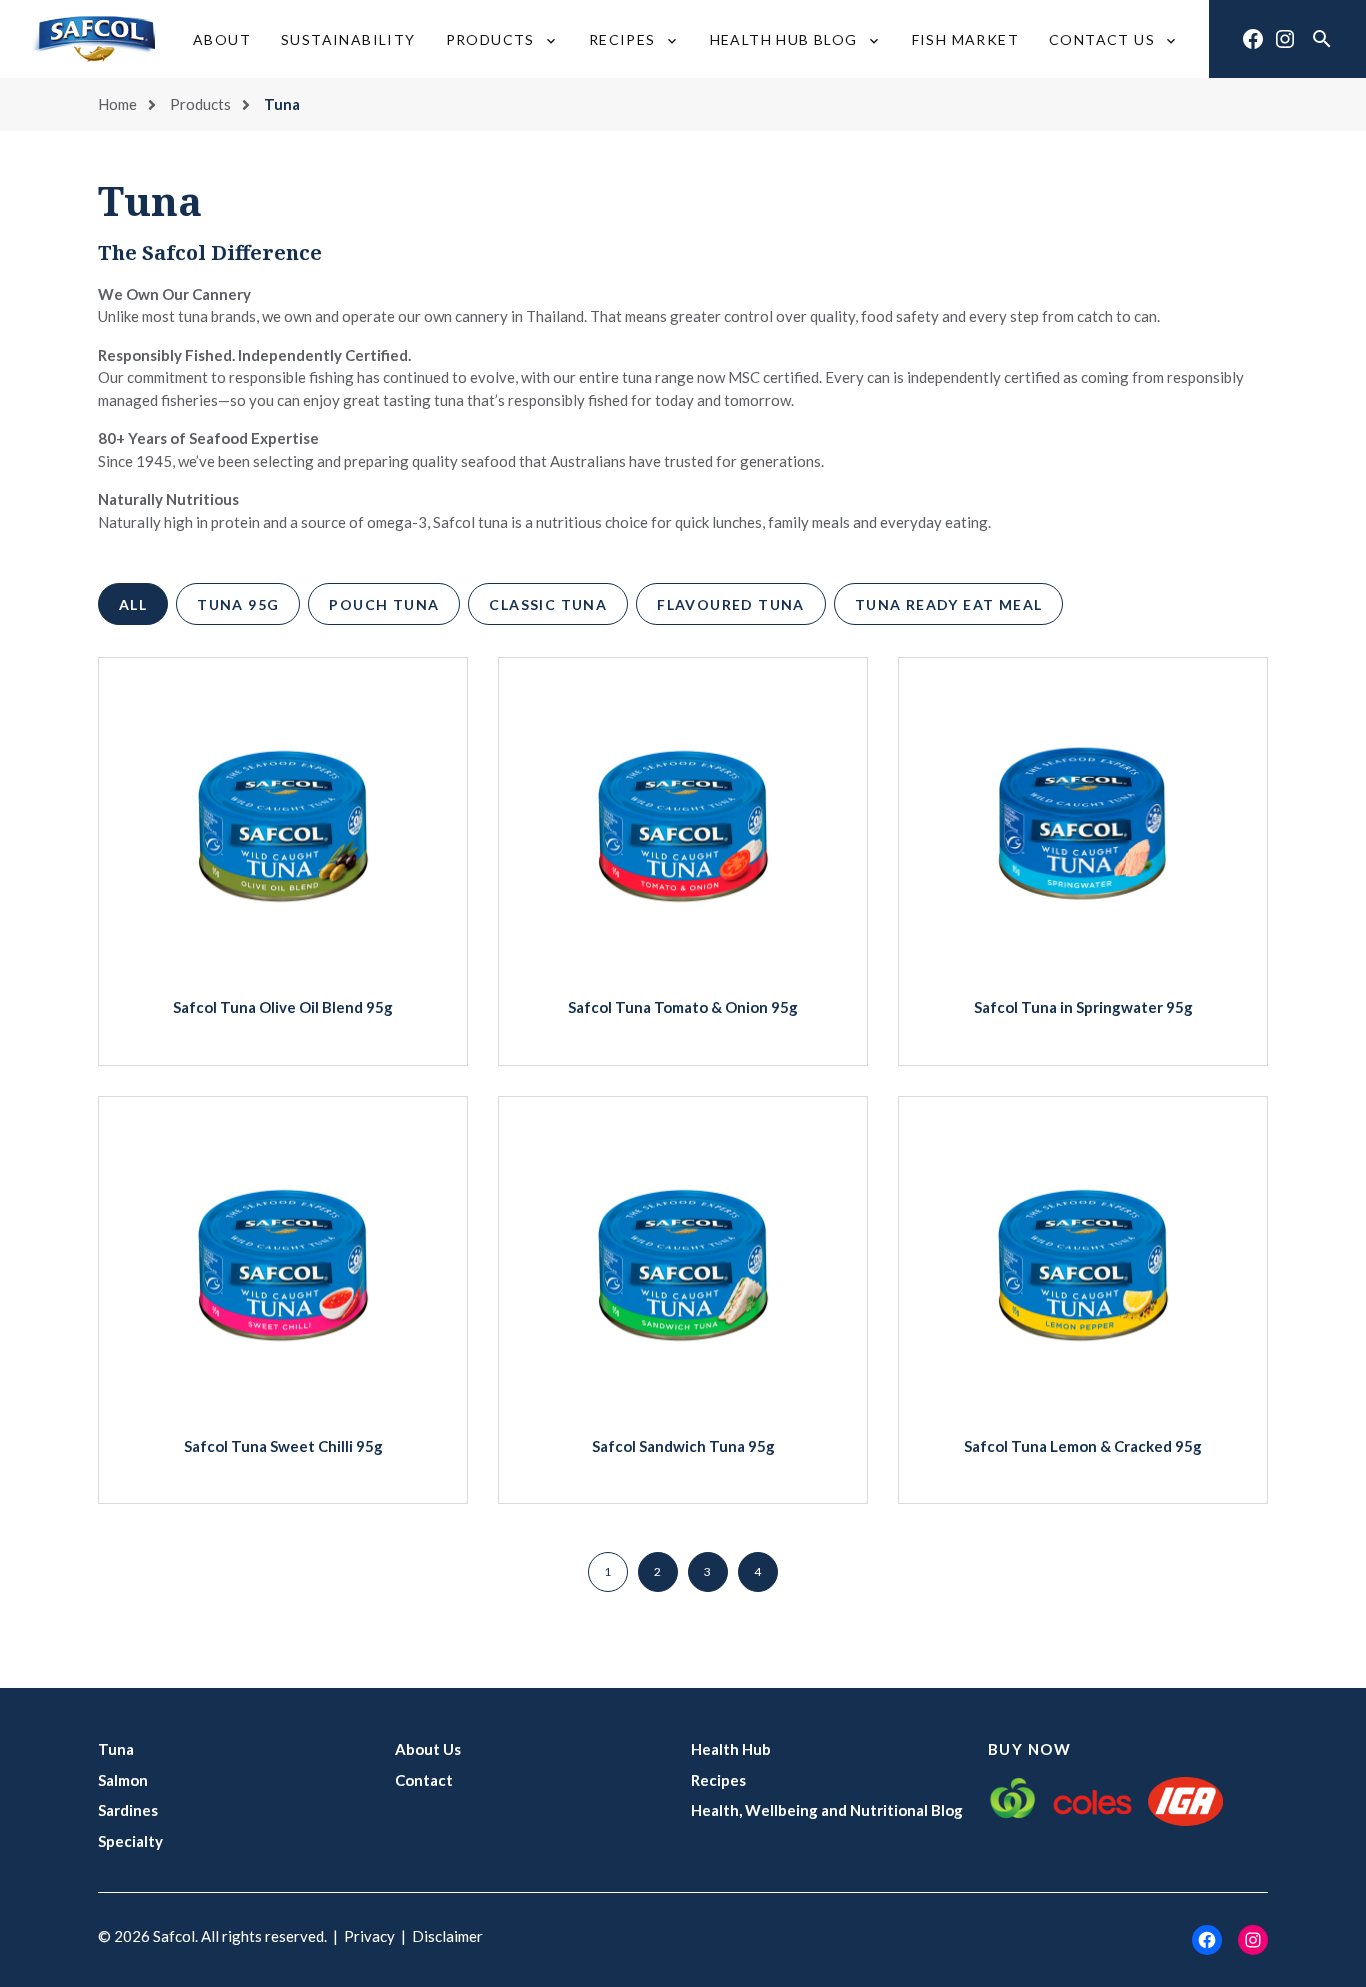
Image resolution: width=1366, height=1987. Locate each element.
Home (117, 104)
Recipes (718, 1780)
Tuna (116, 1749)
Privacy (369, 1936)
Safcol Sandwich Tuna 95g (683, 1446)
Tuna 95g (238, 604)
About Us (428, 1749)
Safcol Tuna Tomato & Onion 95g (683, 1007)
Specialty (130, 1841)
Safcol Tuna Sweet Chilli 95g (283, 1446)
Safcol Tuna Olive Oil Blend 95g (283, 1007)
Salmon (123, 1780)
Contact (424, 1780)
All (133, 604)
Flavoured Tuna (731, 604)
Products (200, 104)
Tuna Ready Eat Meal (949, 604)
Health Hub (731, 1749)
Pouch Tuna (384, 604)
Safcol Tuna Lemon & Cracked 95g (1083, 1446)
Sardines (128, 1810)
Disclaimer (447, 1936)
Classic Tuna (548, 604)
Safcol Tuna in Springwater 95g (1083, 1007)
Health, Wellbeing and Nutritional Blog (827, 1810)
